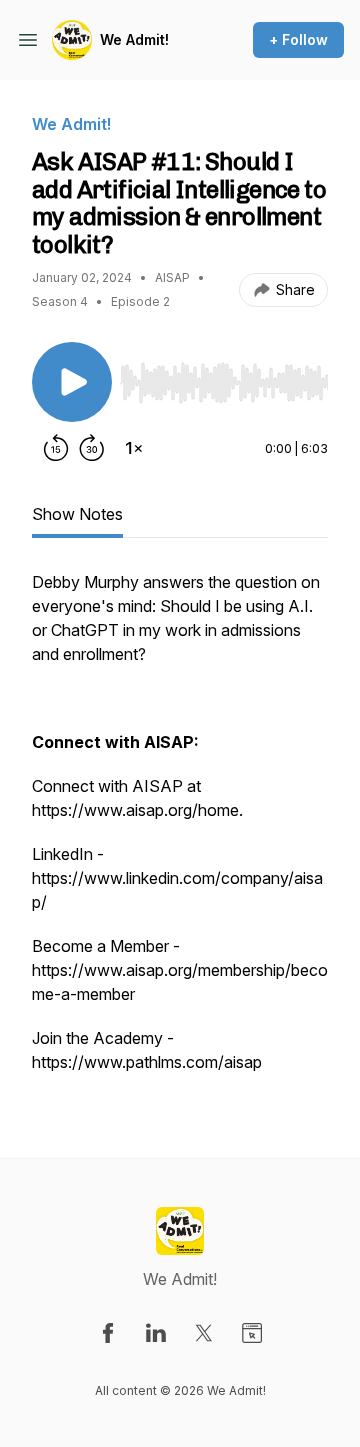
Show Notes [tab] (77, 514)
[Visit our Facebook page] (108, 1333)
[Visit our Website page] (252, 1333)
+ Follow (298, 39)
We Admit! (134, 39)
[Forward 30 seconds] (92, 448)
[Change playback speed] (134, 448)
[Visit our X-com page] (204, 1333)
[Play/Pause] (72, 382)
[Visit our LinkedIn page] (156, 1333)
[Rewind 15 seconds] (56, 448)
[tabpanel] (180, 832)
